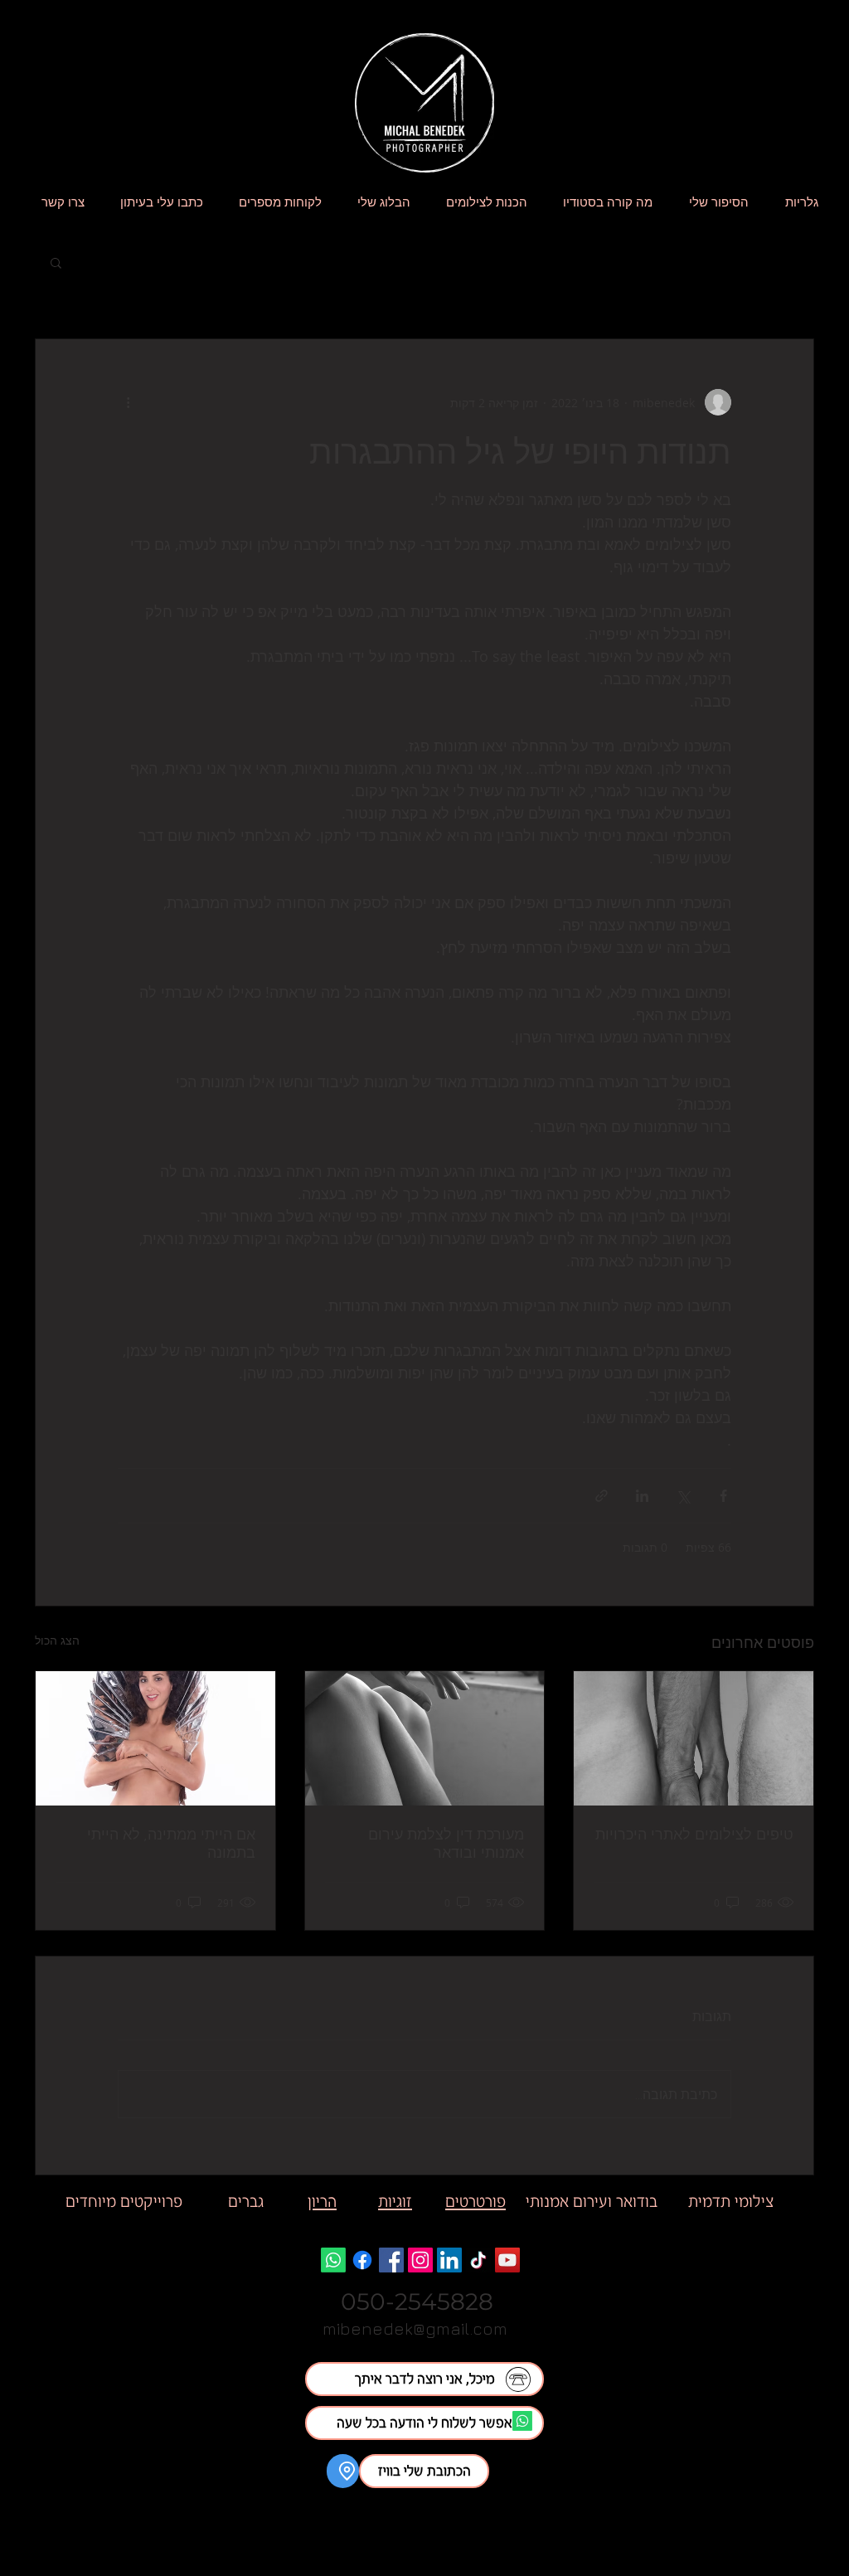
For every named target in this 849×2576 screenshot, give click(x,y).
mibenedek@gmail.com (415, 2328)
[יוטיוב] (507, 2260)
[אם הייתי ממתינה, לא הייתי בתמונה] (155, 1738)
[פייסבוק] (391, 2260)
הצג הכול (57, 1640)
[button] (56, 262)
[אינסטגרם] (420, 2260)
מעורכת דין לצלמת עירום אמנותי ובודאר (446, 1843)
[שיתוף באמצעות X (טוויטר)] (683, 1496)
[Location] (343, 2471)
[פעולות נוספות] (128, 402)
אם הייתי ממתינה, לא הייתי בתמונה (171, 1843)
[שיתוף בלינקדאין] (642, 1496)
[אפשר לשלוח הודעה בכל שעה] (522, 2421)
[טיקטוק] (478, 2260)
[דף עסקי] (362, 2260)
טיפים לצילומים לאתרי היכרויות (694, 1834)
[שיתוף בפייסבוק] (723, 1496)
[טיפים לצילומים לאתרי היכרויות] (694, 1738)
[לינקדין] (449, 2260)
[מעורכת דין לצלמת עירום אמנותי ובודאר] (425, 1738)
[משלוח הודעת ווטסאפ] (333, 2260)
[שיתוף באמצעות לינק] (602, 1496)
